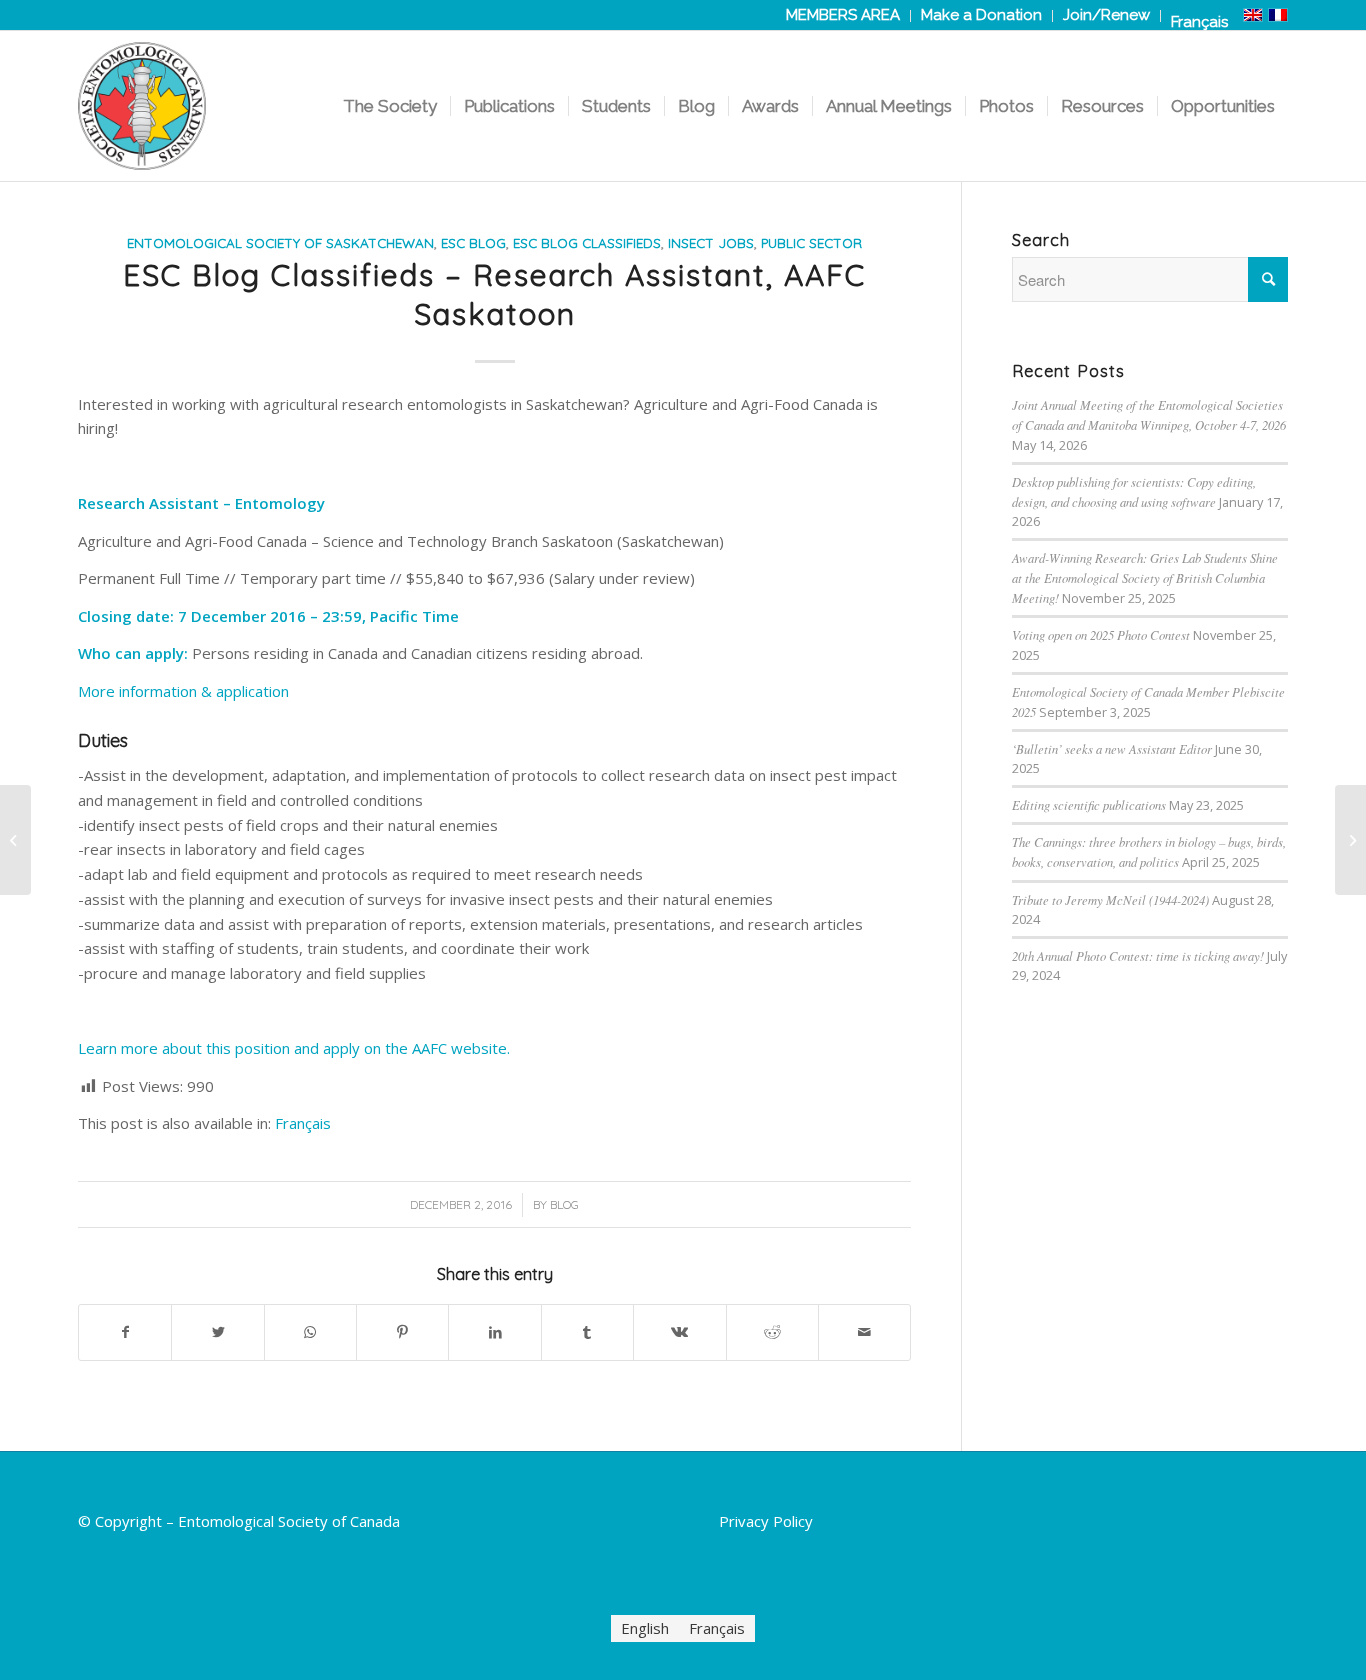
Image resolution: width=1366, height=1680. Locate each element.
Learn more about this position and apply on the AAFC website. (294, 1048)
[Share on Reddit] (772, 1332)
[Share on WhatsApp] (310, 1332)
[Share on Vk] (679, 1332)
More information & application (183, 691)
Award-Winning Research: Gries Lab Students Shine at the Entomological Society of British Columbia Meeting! (1145, 577)
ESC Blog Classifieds (587, 242)
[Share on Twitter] (217, 1332)
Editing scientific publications (1089, 804)
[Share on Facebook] (125, 1332)
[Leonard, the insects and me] (15, 840)
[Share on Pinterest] (402, 1332)
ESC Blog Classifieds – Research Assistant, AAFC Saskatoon (494, 294)
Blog (564, 1204)
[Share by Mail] (864, 1332)
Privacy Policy (766, 1521)
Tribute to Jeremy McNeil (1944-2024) (1110, 899)
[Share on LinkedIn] (494, 1332)
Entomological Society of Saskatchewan (280, 242)
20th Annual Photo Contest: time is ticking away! (1138, 955)
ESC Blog (473, 242)
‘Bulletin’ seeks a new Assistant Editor (1112, 748)
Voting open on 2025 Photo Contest (1101, 634)
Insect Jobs (711, 242)
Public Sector (811, 242)
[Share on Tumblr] (587, 1332)
